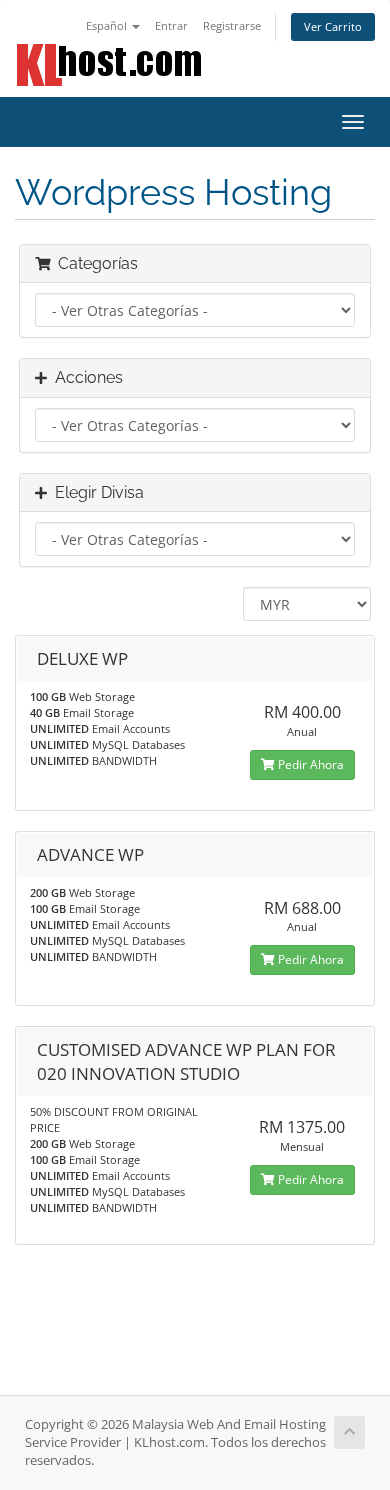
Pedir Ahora (309, 764)
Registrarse (232, 25)
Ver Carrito (333, 26)
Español (108, 25)
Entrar (171, 25)
